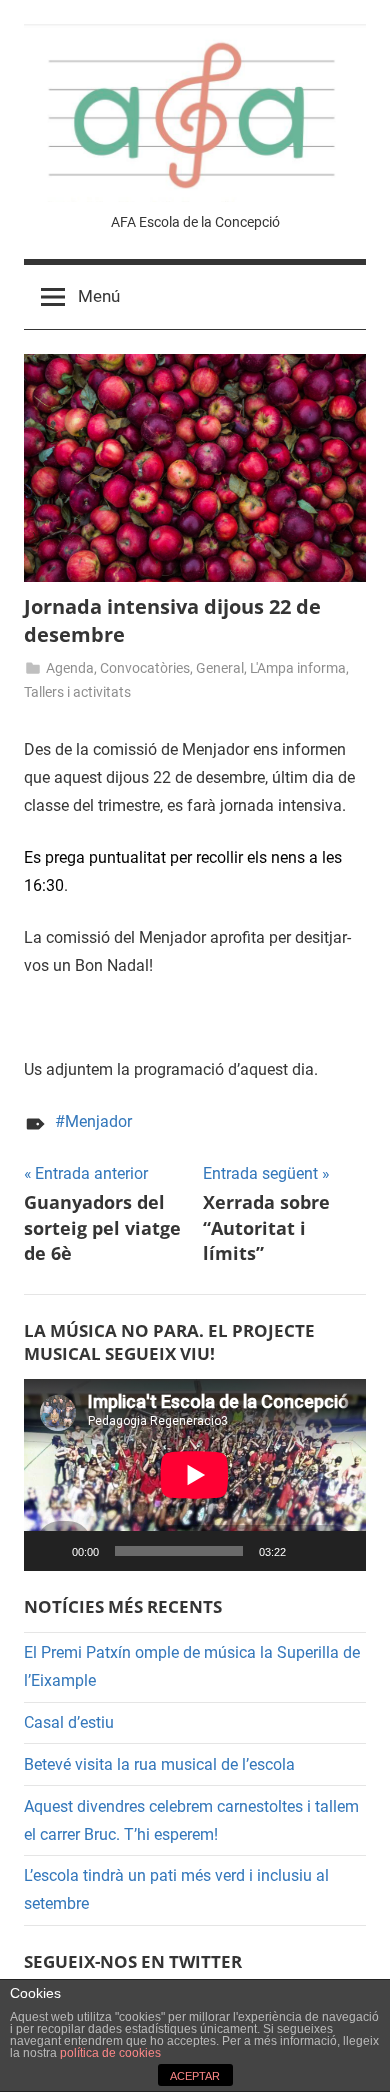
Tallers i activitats (77, 692)
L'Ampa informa (298, 668)
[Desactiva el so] (308, 1551)
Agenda (70, 668)
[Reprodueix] (50, 1551)
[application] (195, 1475)
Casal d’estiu (69, 1722)
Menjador (98, 1121)
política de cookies (110, 2053)
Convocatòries (145, 668)
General (220, 668)
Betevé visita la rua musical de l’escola (159, 1764)
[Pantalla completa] (340, 1551)
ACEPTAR (195, 2076)
